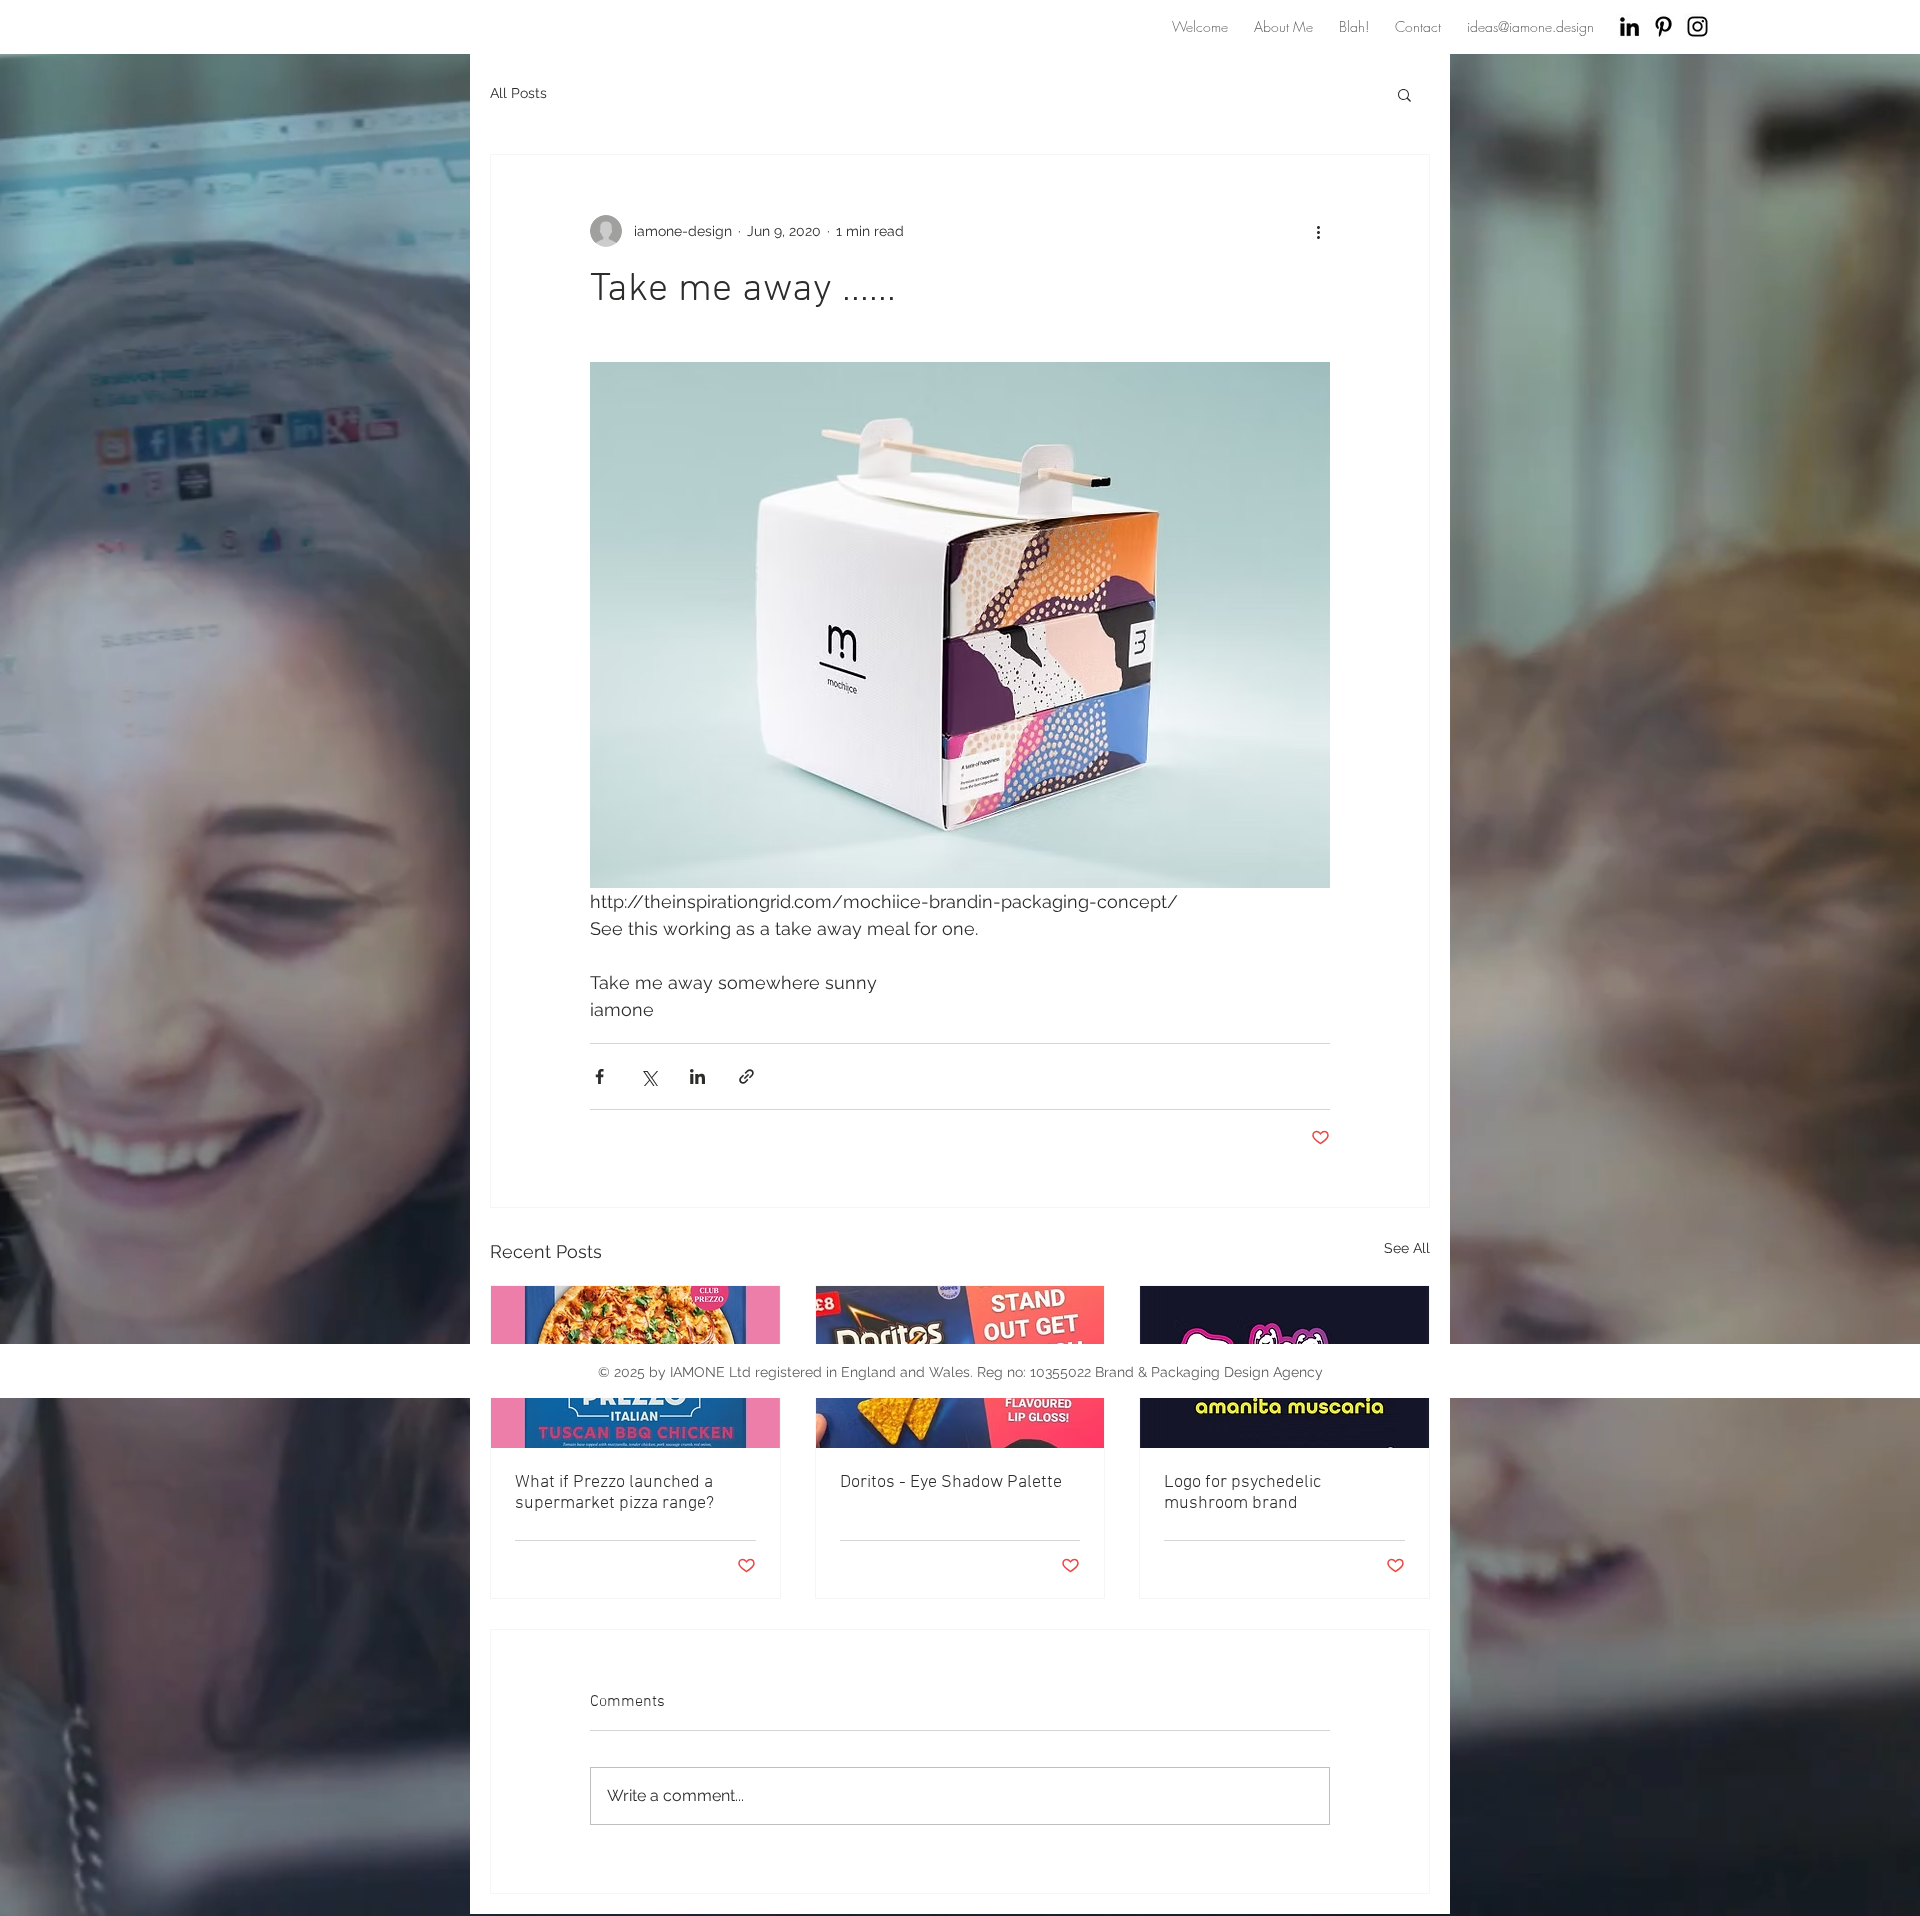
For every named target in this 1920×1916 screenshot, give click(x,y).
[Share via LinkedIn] (697, 1076)
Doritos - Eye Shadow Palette (951, 1482)
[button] (1404, 94)
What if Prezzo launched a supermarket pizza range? (614, 1493)
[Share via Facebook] (599, 1076)
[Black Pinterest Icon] (1663, 26)
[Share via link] (746, 1076)
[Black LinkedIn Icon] (1629, 26)
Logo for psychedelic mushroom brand (1242, 1493)
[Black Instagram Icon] (1697, 26)
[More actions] (1318, 231)
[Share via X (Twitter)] (648, 1076)
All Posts (518, 93)
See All (1407, 1248)
